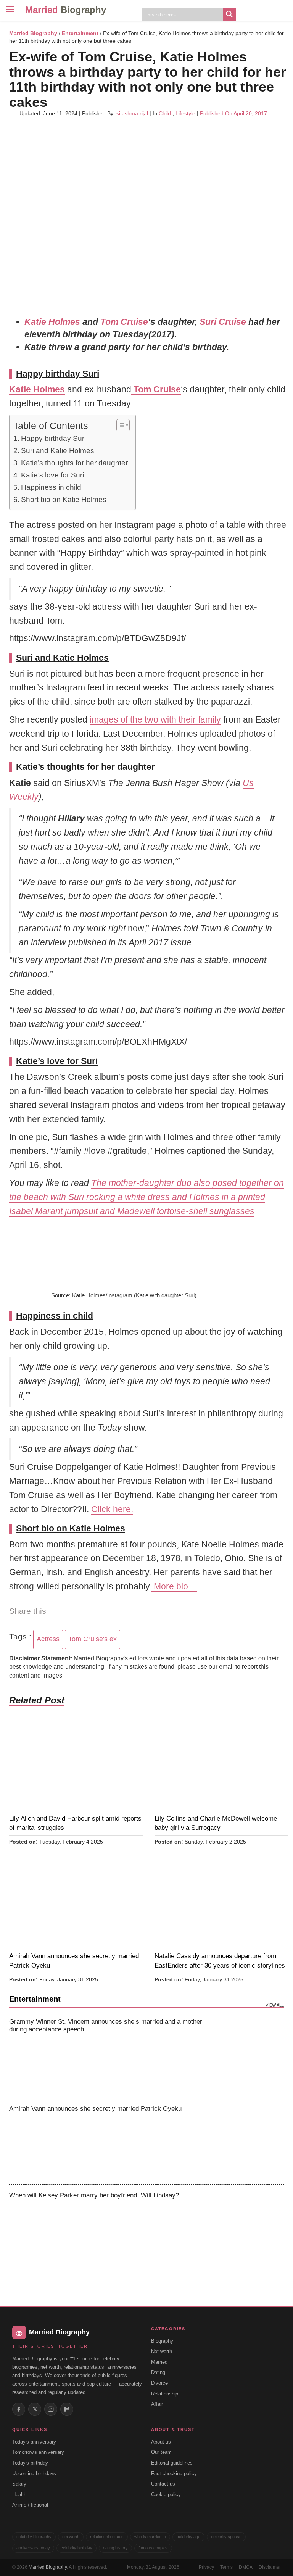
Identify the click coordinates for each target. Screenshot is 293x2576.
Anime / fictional (30, 2505)
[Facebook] (19, 2409)
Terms (226, 2567)
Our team (161, 2452)
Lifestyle (185, 113)
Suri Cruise (223, 322)
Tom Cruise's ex (93, 1639)
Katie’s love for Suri (52, 475)
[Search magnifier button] (229, 14)
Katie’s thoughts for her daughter (74, 463)
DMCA (246, 2567)
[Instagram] (51, 2409)
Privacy (206, 2567)
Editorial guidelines (172, 2463)
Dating (158, 2372)
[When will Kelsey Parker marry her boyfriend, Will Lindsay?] (252, 2228)
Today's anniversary (34, 2442)
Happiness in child (51, 487)
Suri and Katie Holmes (58, 451)
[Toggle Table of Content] (119, 425)
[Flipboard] (67, 2409)
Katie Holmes (52, 322)
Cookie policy (166, 2495)
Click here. (112, 1509)
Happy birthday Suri (53, 438)
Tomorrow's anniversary (38, 2452)
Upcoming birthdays (34, 2474)
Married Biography (33, 33)
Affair (157, 2404)
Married (66, 10)
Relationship (165, 2394)
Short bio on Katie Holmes (64, 499)
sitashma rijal (132, 113)
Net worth (162, 2351)
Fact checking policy (174, 2474)
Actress (48, 1639)
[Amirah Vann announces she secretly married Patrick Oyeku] (252, 2141)
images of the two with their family (155, 719)
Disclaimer (270, 2567)
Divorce (159, 2383)
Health (19, 2495)
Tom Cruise (124, 322)
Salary (19, 2484)
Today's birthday (30, 2463)
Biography (162, 2341)
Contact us (163, 2484)
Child (165, 113)
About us (161, 2442)
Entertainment (80, 33)
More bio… (174, 1586)
